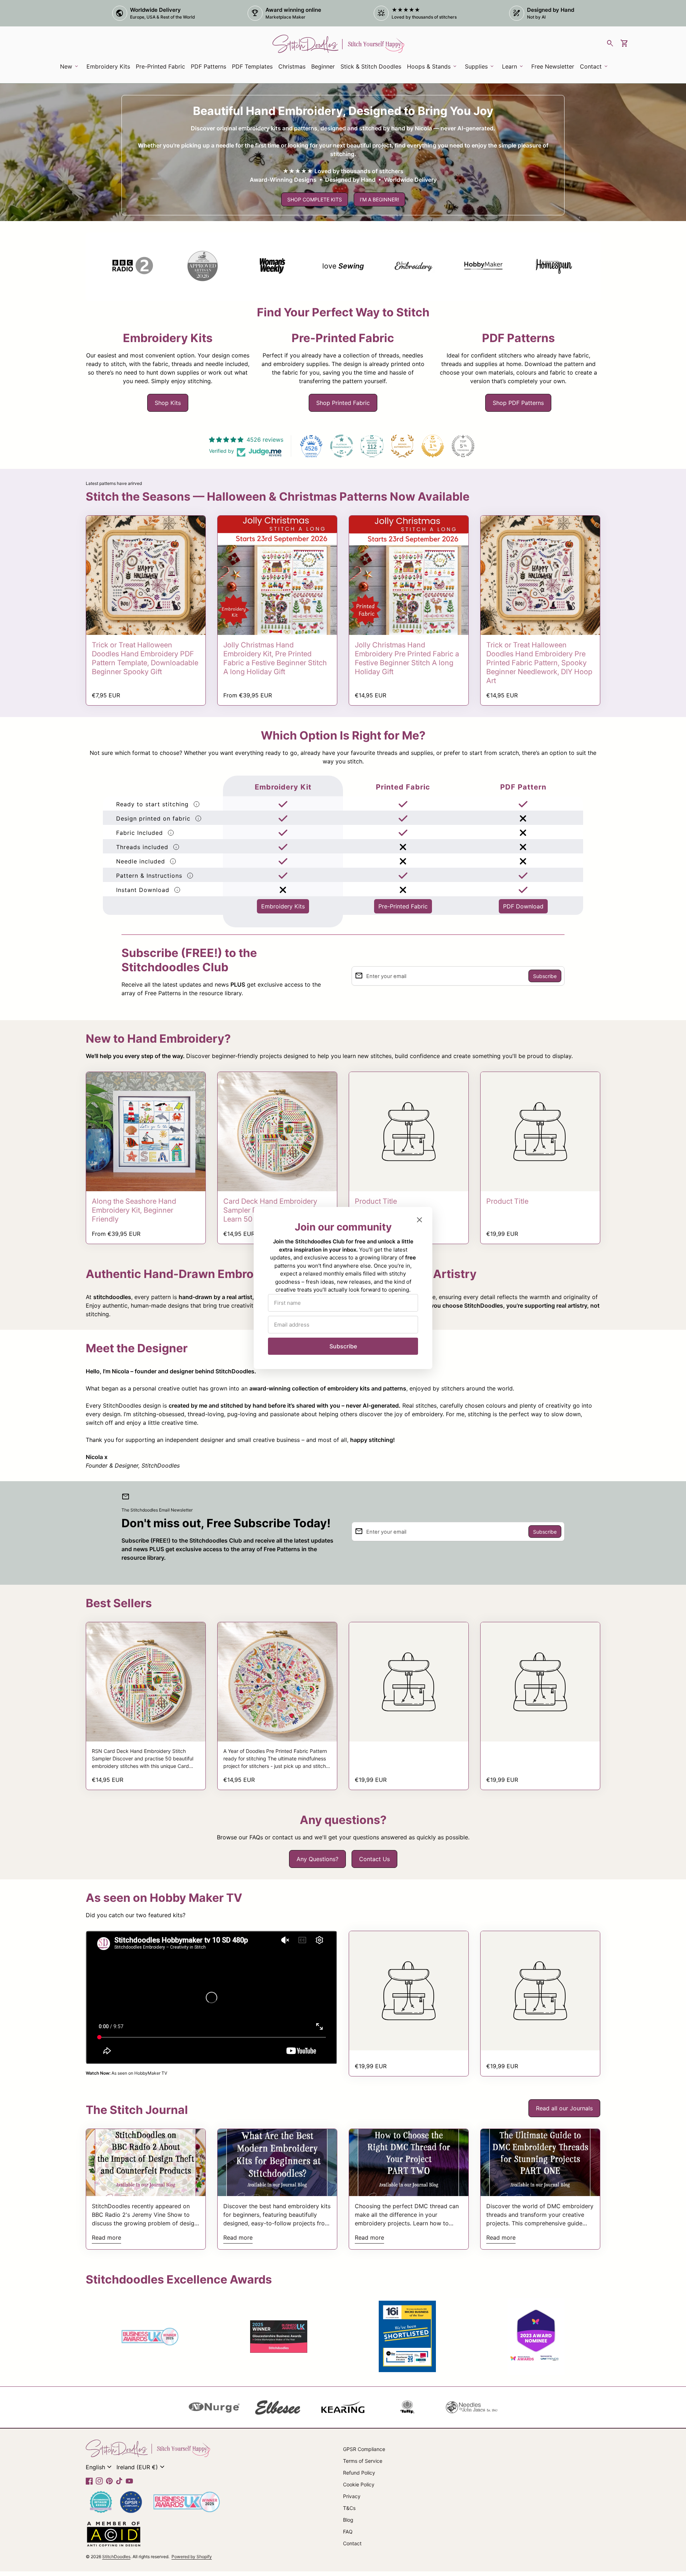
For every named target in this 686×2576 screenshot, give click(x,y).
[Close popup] (419, 1220)
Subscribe (343, 1346)
